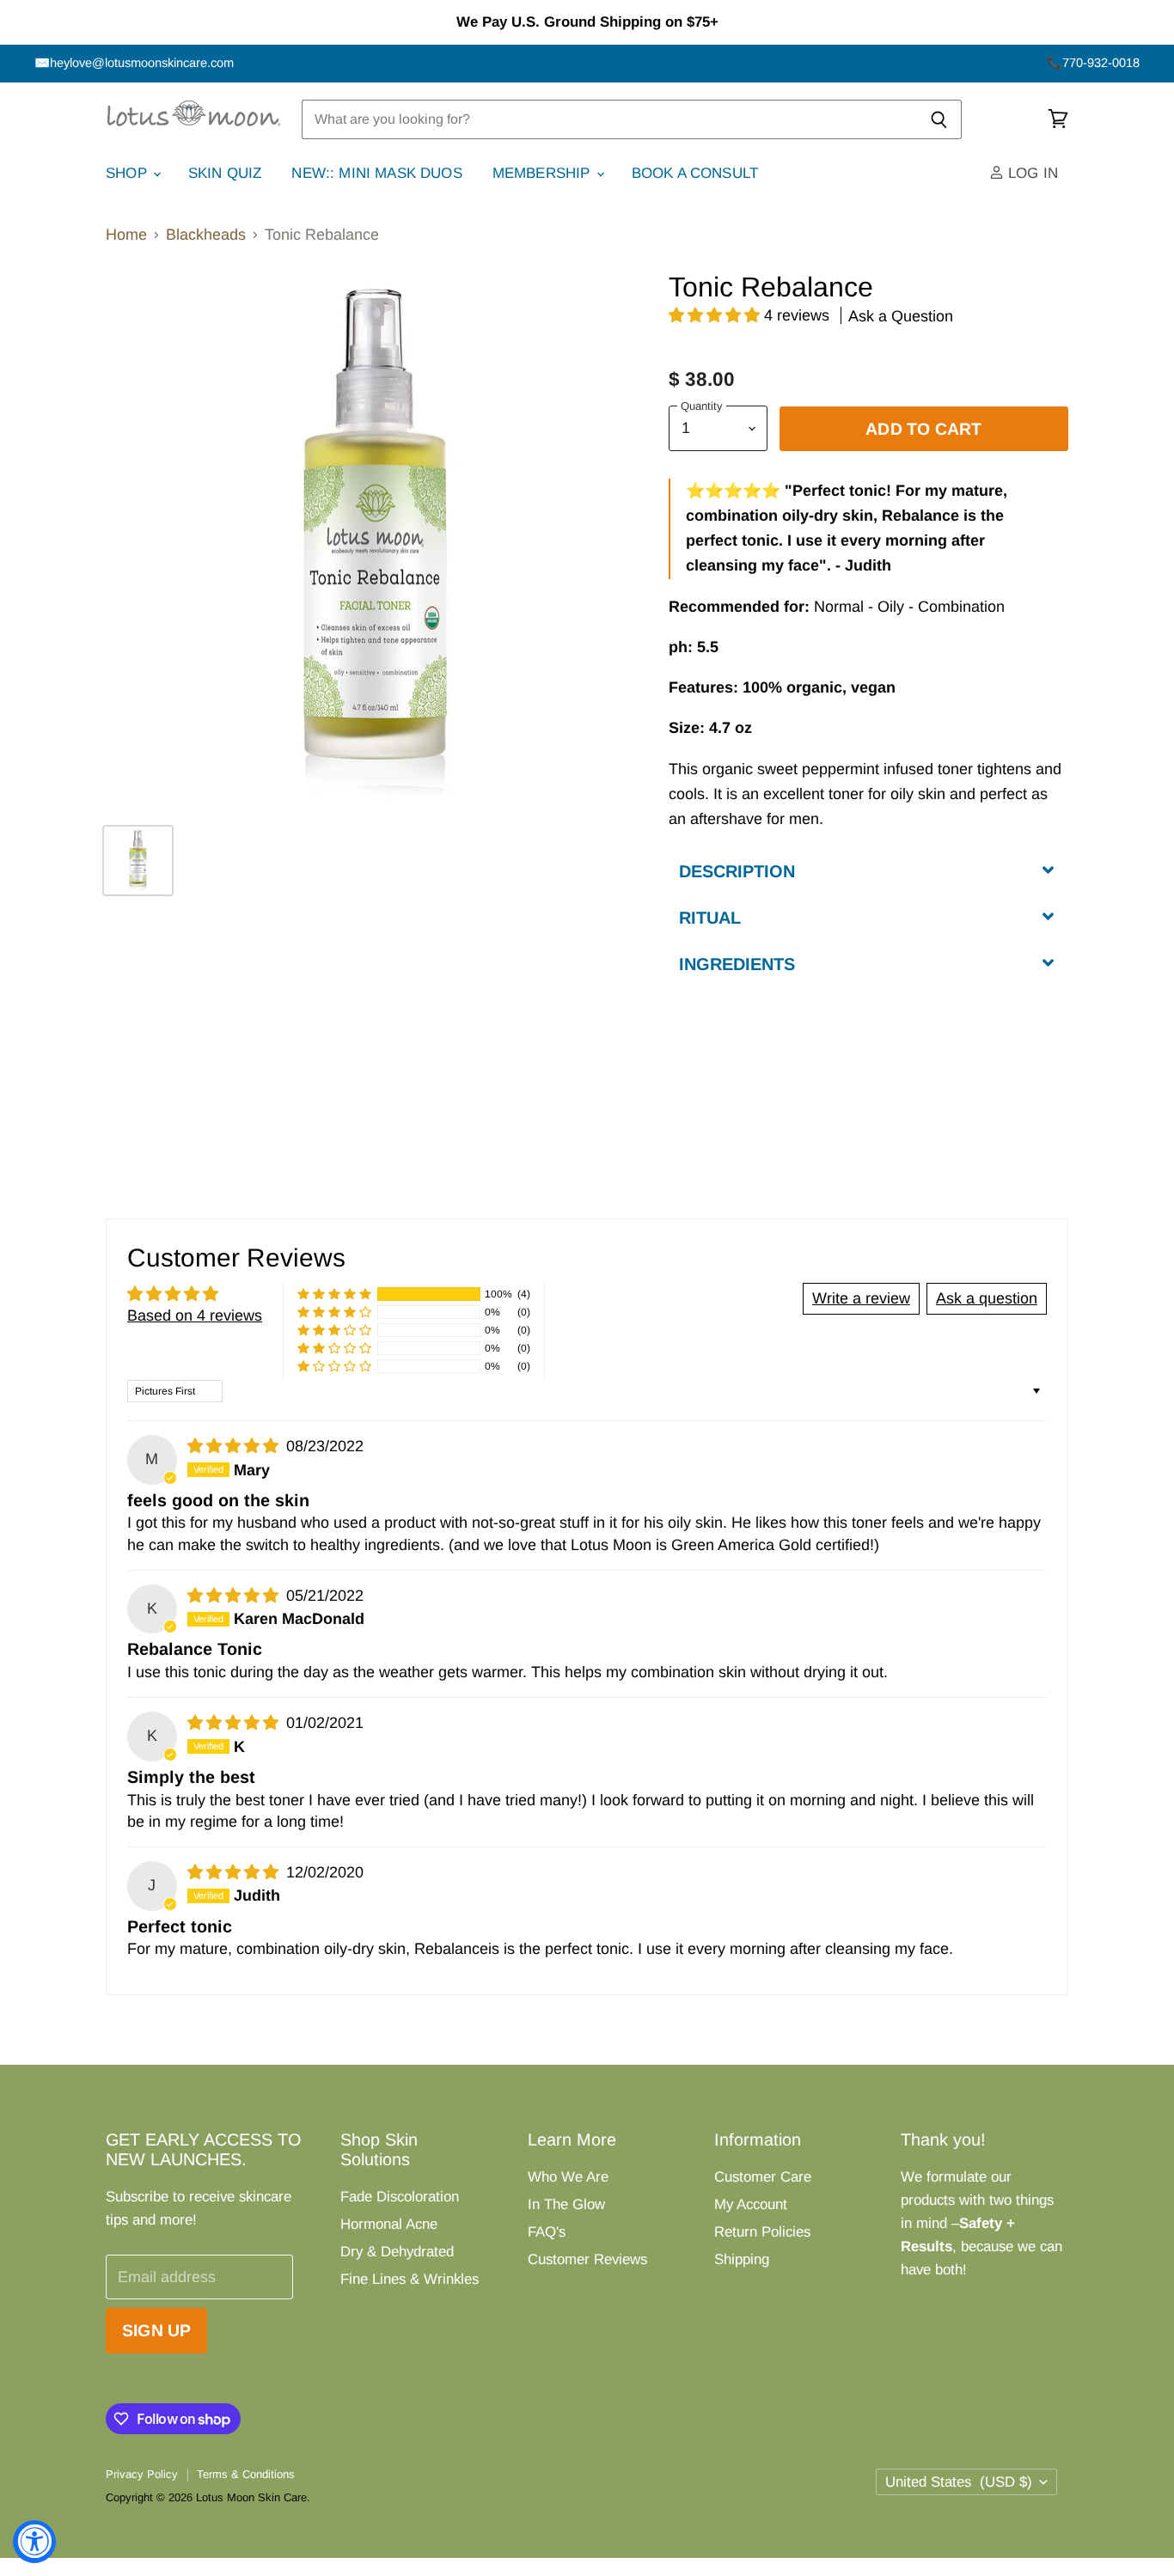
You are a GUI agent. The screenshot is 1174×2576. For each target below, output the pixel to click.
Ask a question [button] (987, 1298)
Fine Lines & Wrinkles (410, 2279)
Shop (128, 173)
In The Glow (566, 2204)
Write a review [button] (861, 1298)
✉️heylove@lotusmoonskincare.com (134, 63)
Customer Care (763, 2177)
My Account (751, 2204)
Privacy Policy (142, 2474)
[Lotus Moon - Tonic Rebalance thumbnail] (138, 861)
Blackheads (206, 235)
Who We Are (568, 2177)
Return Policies (762, 2232)
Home (126, 235)
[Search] (939, 119)
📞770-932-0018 (1093, 63)
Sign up (156, 2330)
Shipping (742, 2259)
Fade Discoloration (400, 2197)
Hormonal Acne (389, 2224)
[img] (235, 1446)
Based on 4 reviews (195, 1315)
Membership (544, 173)
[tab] (868, 870)
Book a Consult (695, 173)
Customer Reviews (587, 2259)
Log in (1031, 173)
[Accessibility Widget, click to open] (34, 2542)
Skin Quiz (225, 173)
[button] (716, 315)
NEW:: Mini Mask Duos (376, 173)
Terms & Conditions (246, 2474)
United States (959, 2482)
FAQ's (547, 2232)
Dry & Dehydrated (397, 2252)
